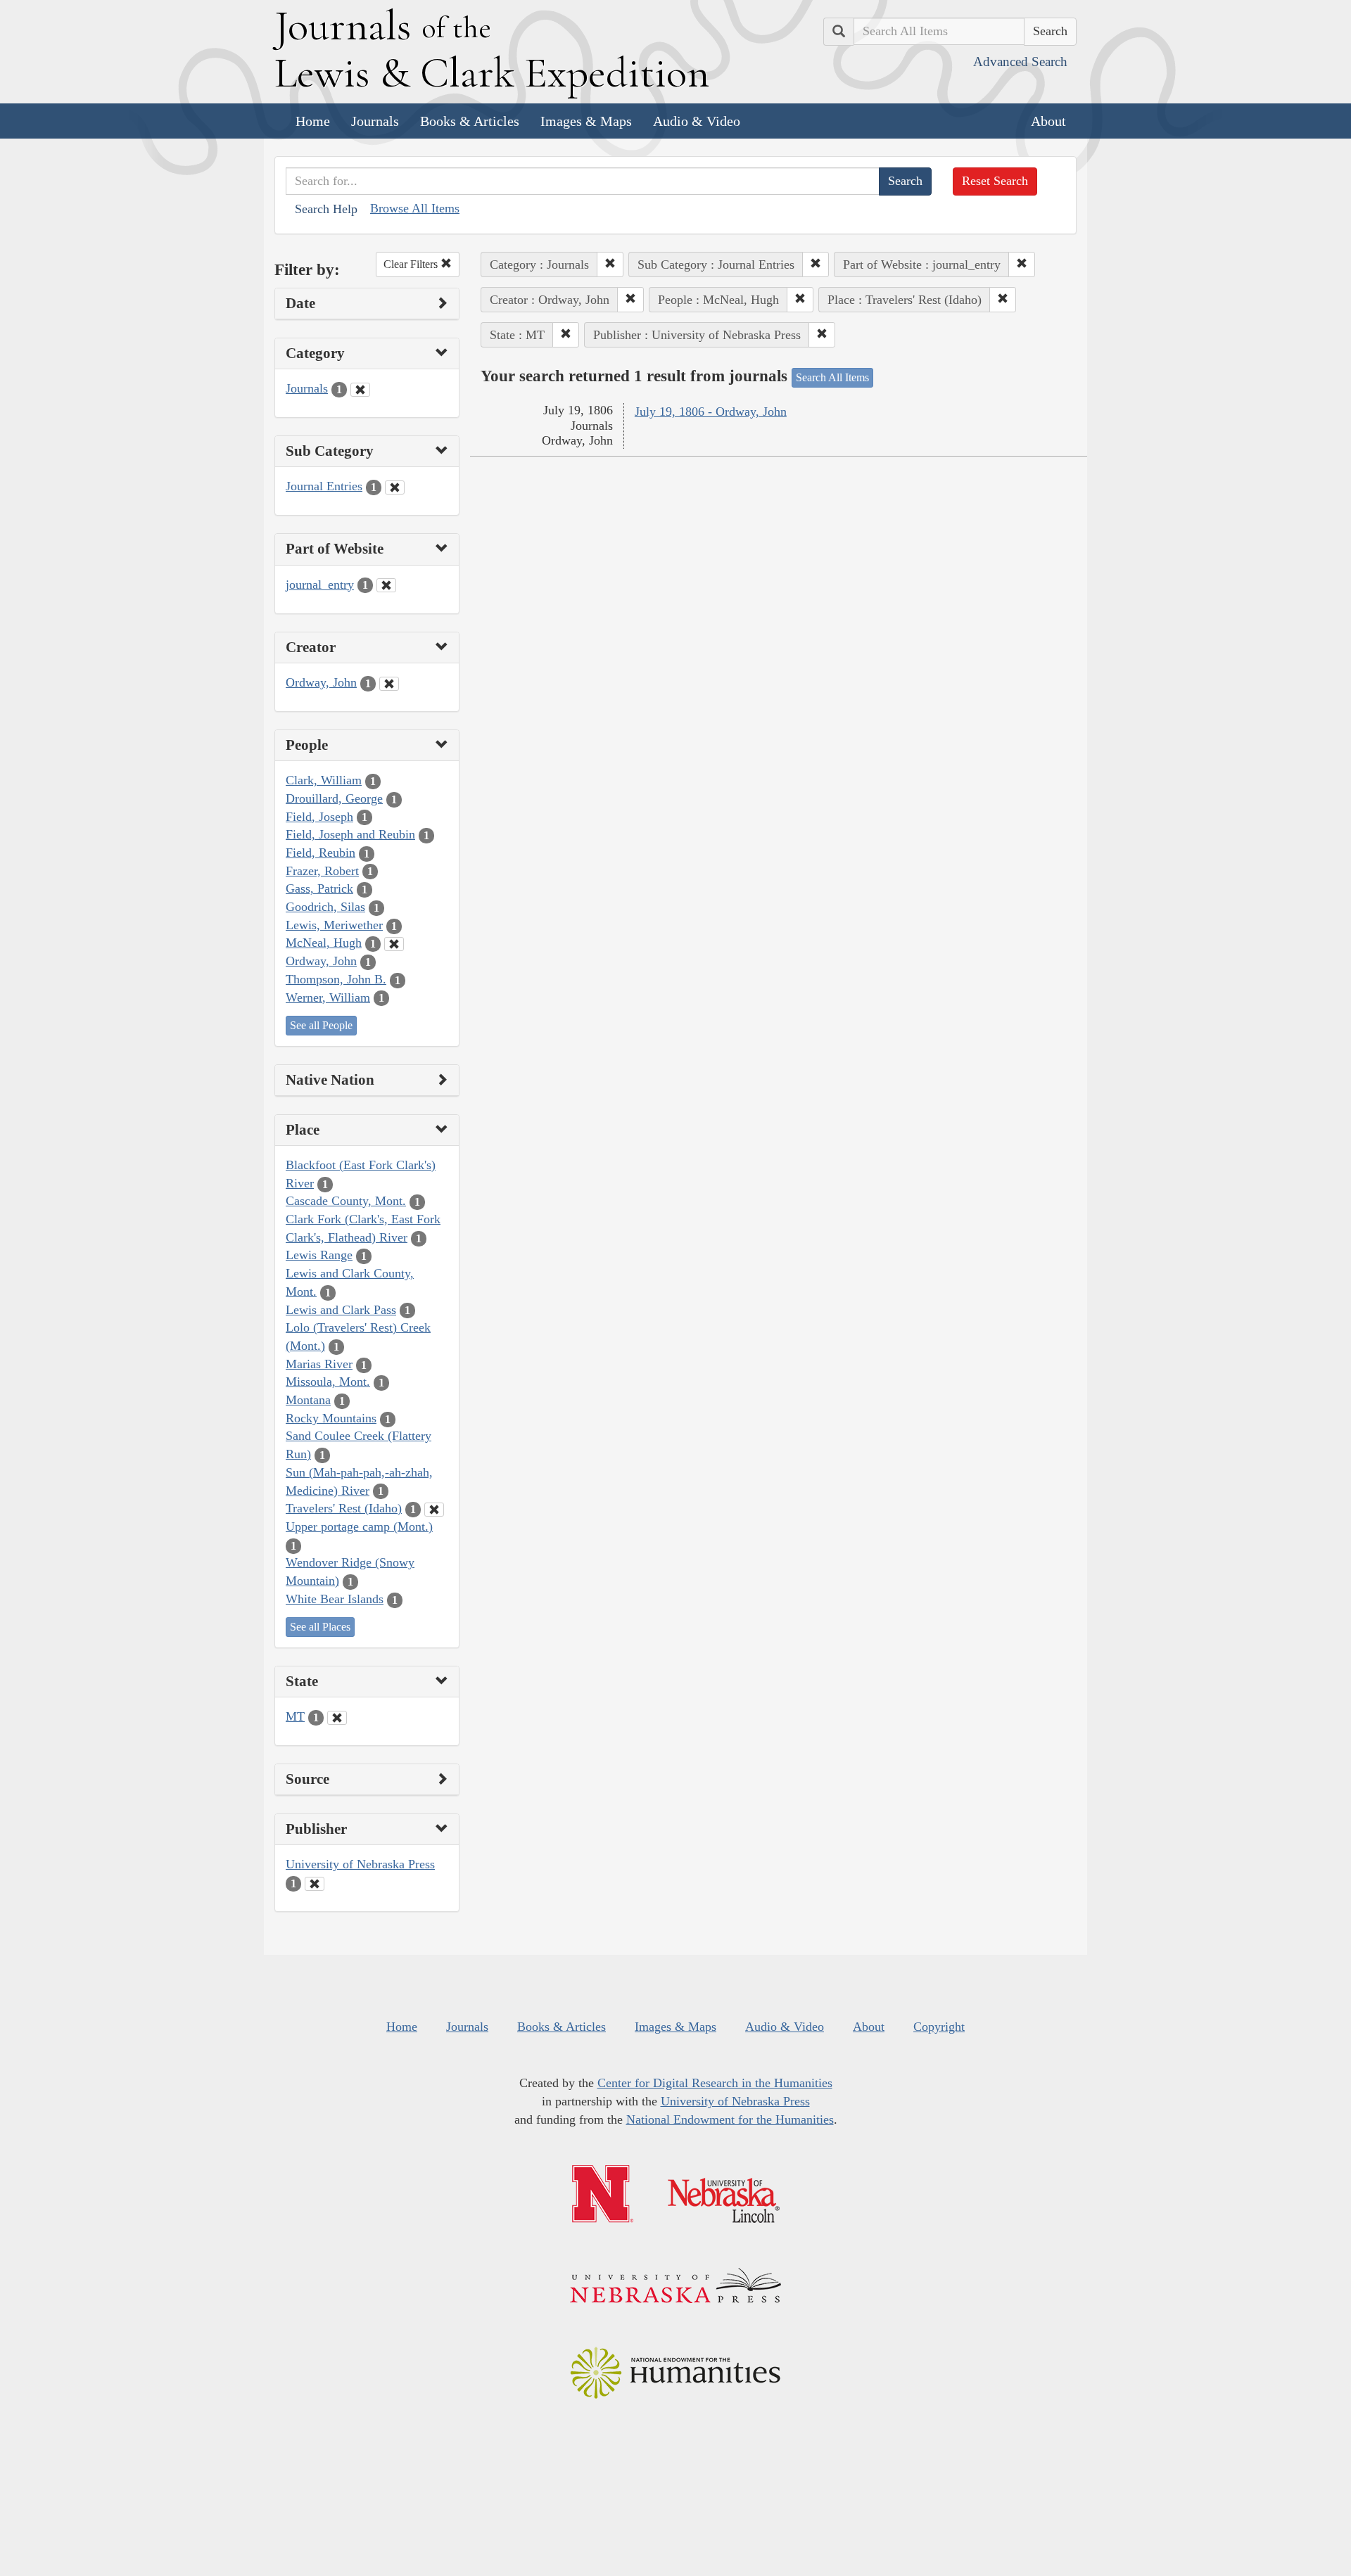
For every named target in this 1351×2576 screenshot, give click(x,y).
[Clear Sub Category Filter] (395, 487)
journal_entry (320, 585)
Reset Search (995, 181)
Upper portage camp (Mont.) (359, 1526)
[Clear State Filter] (337, 1718)
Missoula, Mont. (328, 1382)
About (1048, 121)
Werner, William (328, 997)
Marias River (319, 1364)
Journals (375, 121)
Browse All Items (415, 208)
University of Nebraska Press (360, 1864)
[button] (610, 264)
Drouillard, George (334, 798)
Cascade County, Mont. (346, 1201)
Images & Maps (586, 121)
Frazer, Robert (322, 871)
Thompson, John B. (336, 979)
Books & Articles (470, 121)
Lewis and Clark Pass (341, 1310)
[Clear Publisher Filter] (315, 1884)
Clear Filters (412, 264)
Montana (308, 1400)
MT (295, 1716)
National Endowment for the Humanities (730, 2119)
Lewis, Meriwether (334, 925)
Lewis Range (319, 1255)
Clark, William (324, 780)
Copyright (939, 2027)
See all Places (320, 1627)
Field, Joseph (319, 817)
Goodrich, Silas (325, 907)
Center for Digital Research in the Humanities (715, 2083)
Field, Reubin (321, 853)
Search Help (326, 209)
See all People (321, 1025)
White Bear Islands (335, 1599)
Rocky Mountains (331, 1418)
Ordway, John (321, 682)
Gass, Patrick (319, 888)
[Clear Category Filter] (360, 390)
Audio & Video (697, 121)
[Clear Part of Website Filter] (386, 585)
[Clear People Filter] (394, 944)
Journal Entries (324, 486)
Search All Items (832, 377)
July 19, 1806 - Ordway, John (711, 412)
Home (313, 121)
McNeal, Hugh (324, 943)
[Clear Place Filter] (434, 1510)
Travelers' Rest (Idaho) (344, 1508)
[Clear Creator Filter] (389, 684)
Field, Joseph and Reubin (350, 834)
